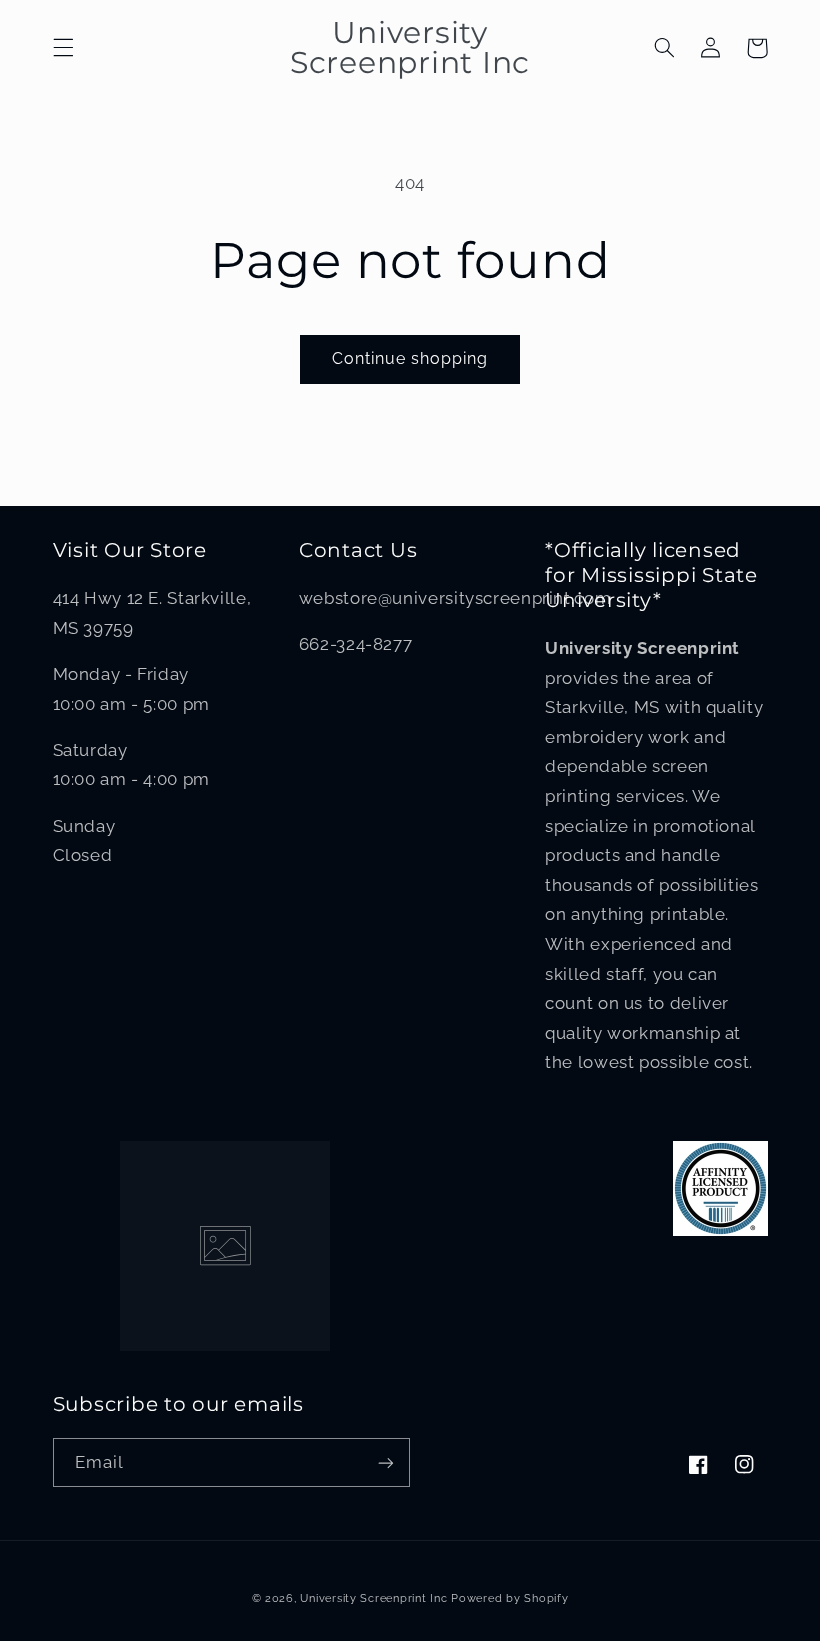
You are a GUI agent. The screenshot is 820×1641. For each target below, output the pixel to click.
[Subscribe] (386, 1462)
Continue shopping (410, 358)
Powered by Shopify (509, 1598)
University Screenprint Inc (373, 1598)
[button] (63, 48)
